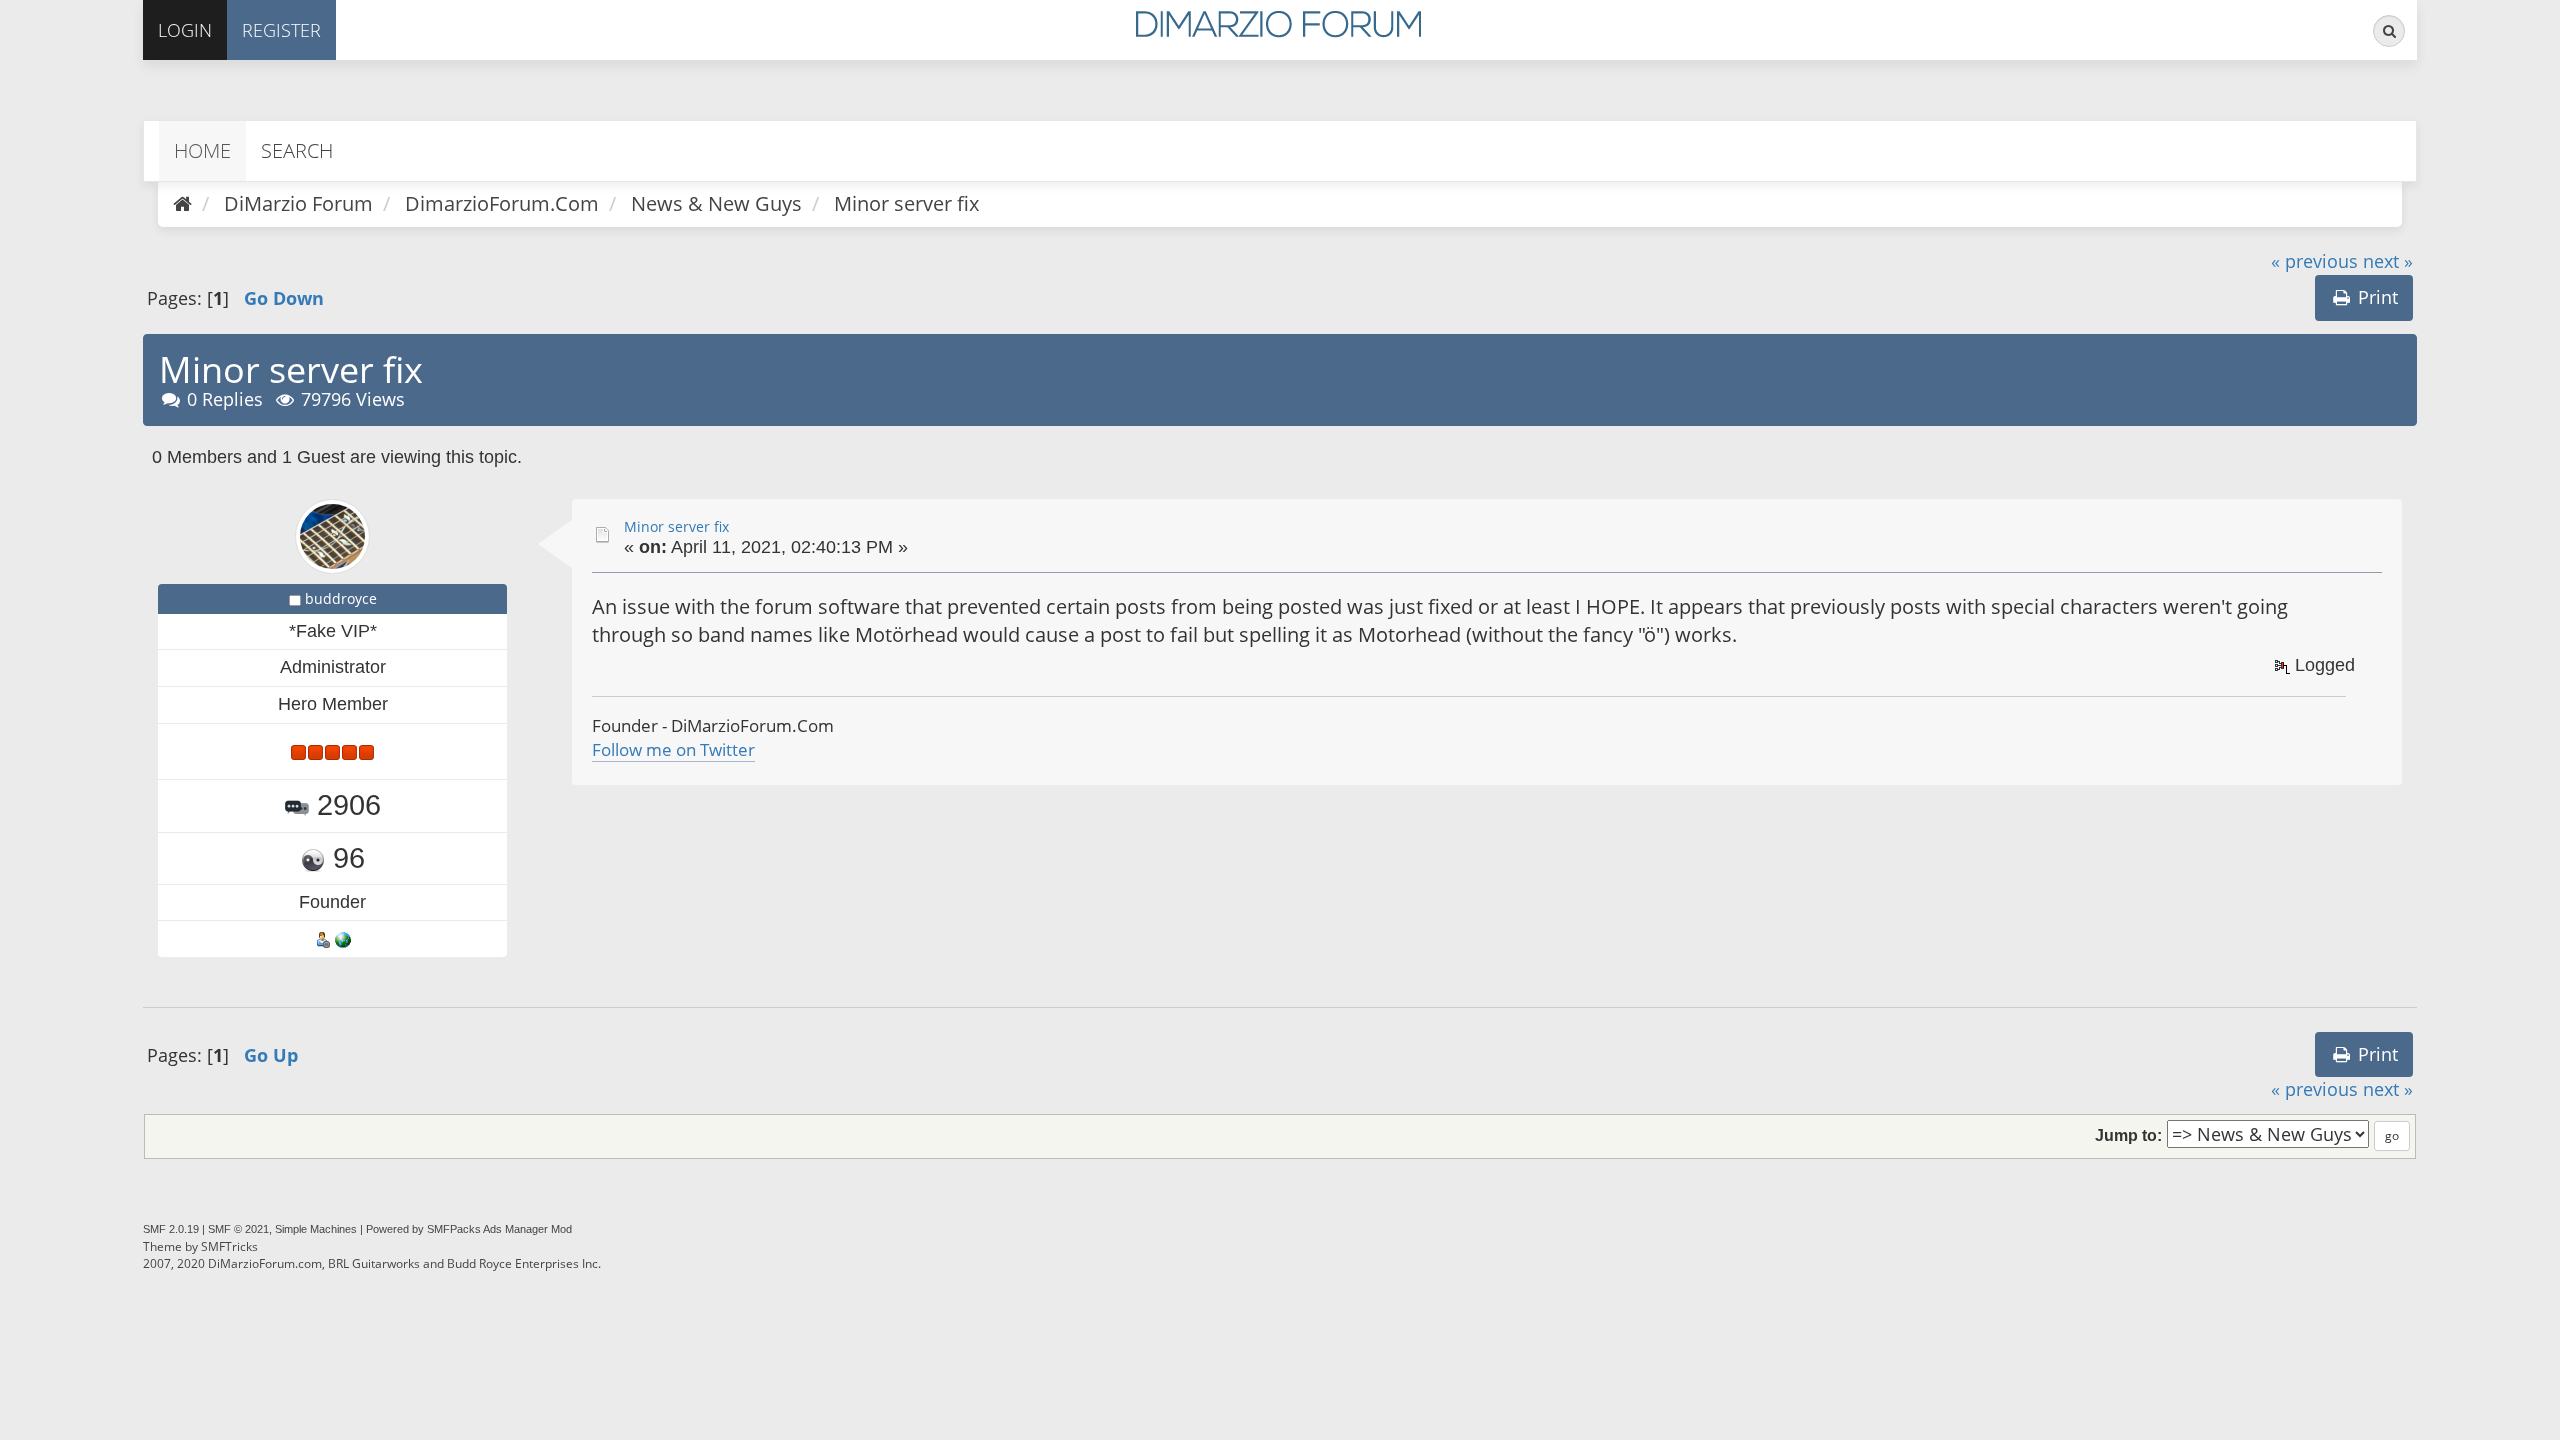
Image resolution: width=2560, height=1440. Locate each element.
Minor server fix (676, 526)
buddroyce (341, 598)
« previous (2314, 261)
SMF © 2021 (238, 1229)
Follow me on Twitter (673, 749)
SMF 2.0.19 (171, 1229)
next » (2388, 261)
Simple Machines (316, 1229)
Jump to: (2128, 1135)
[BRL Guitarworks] (343, 938)
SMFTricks (229, 1246)
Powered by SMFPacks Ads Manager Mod (469, 1229)
